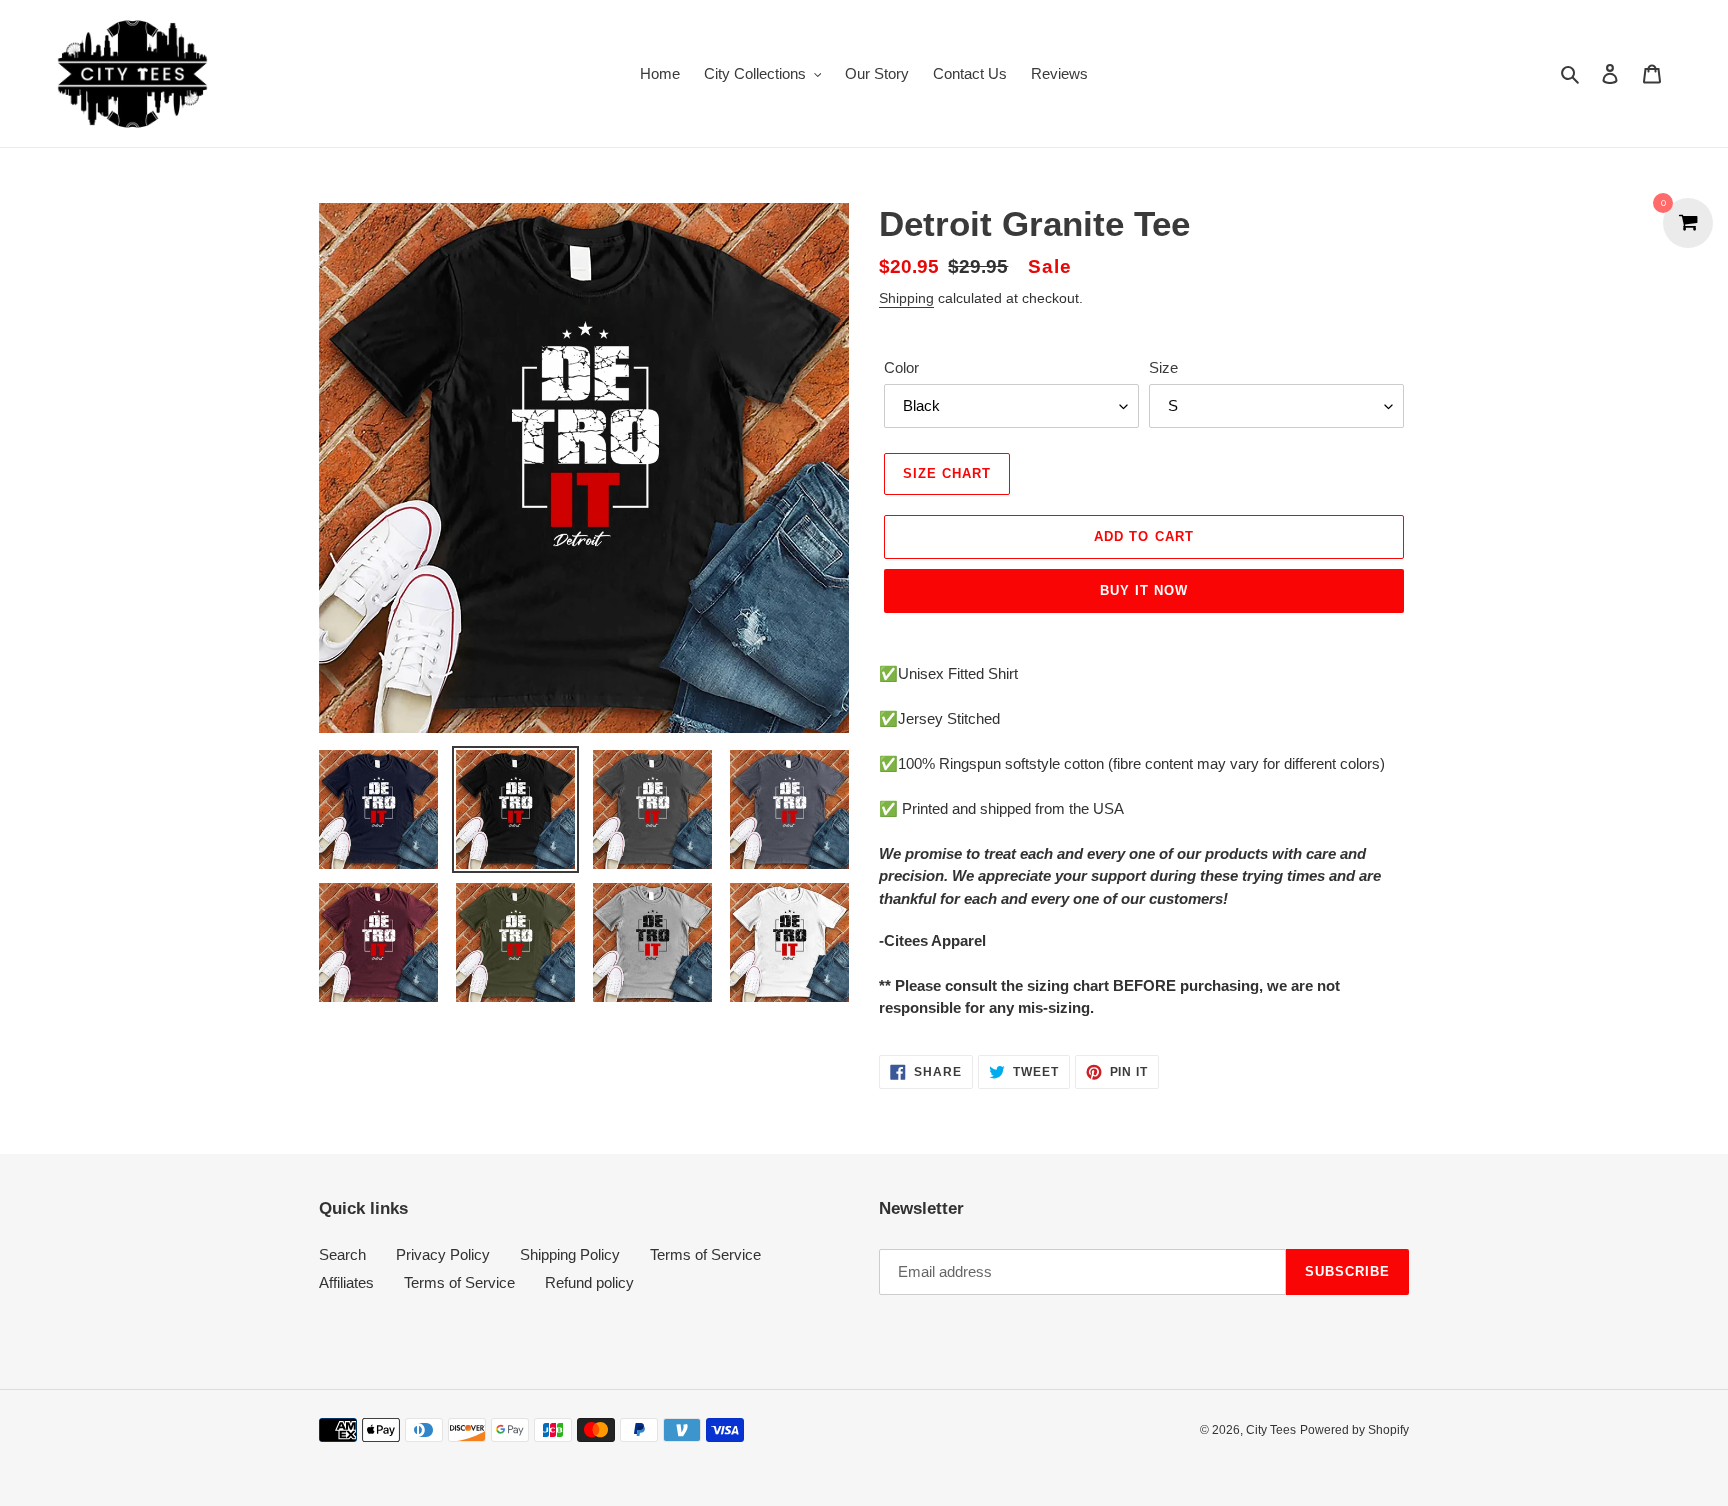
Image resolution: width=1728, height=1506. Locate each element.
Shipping (906, 298)
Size (1163, 367)
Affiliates (346, 1282)
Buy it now (1144, 590)
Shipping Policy (570, 1254)
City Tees (1271, 1430)
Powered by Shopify (1354, 1430)
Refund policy (589, 1282)
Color (901, 367)
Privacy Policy (443, 1254)
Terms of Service (705, 1254)
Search (342, 1254)
